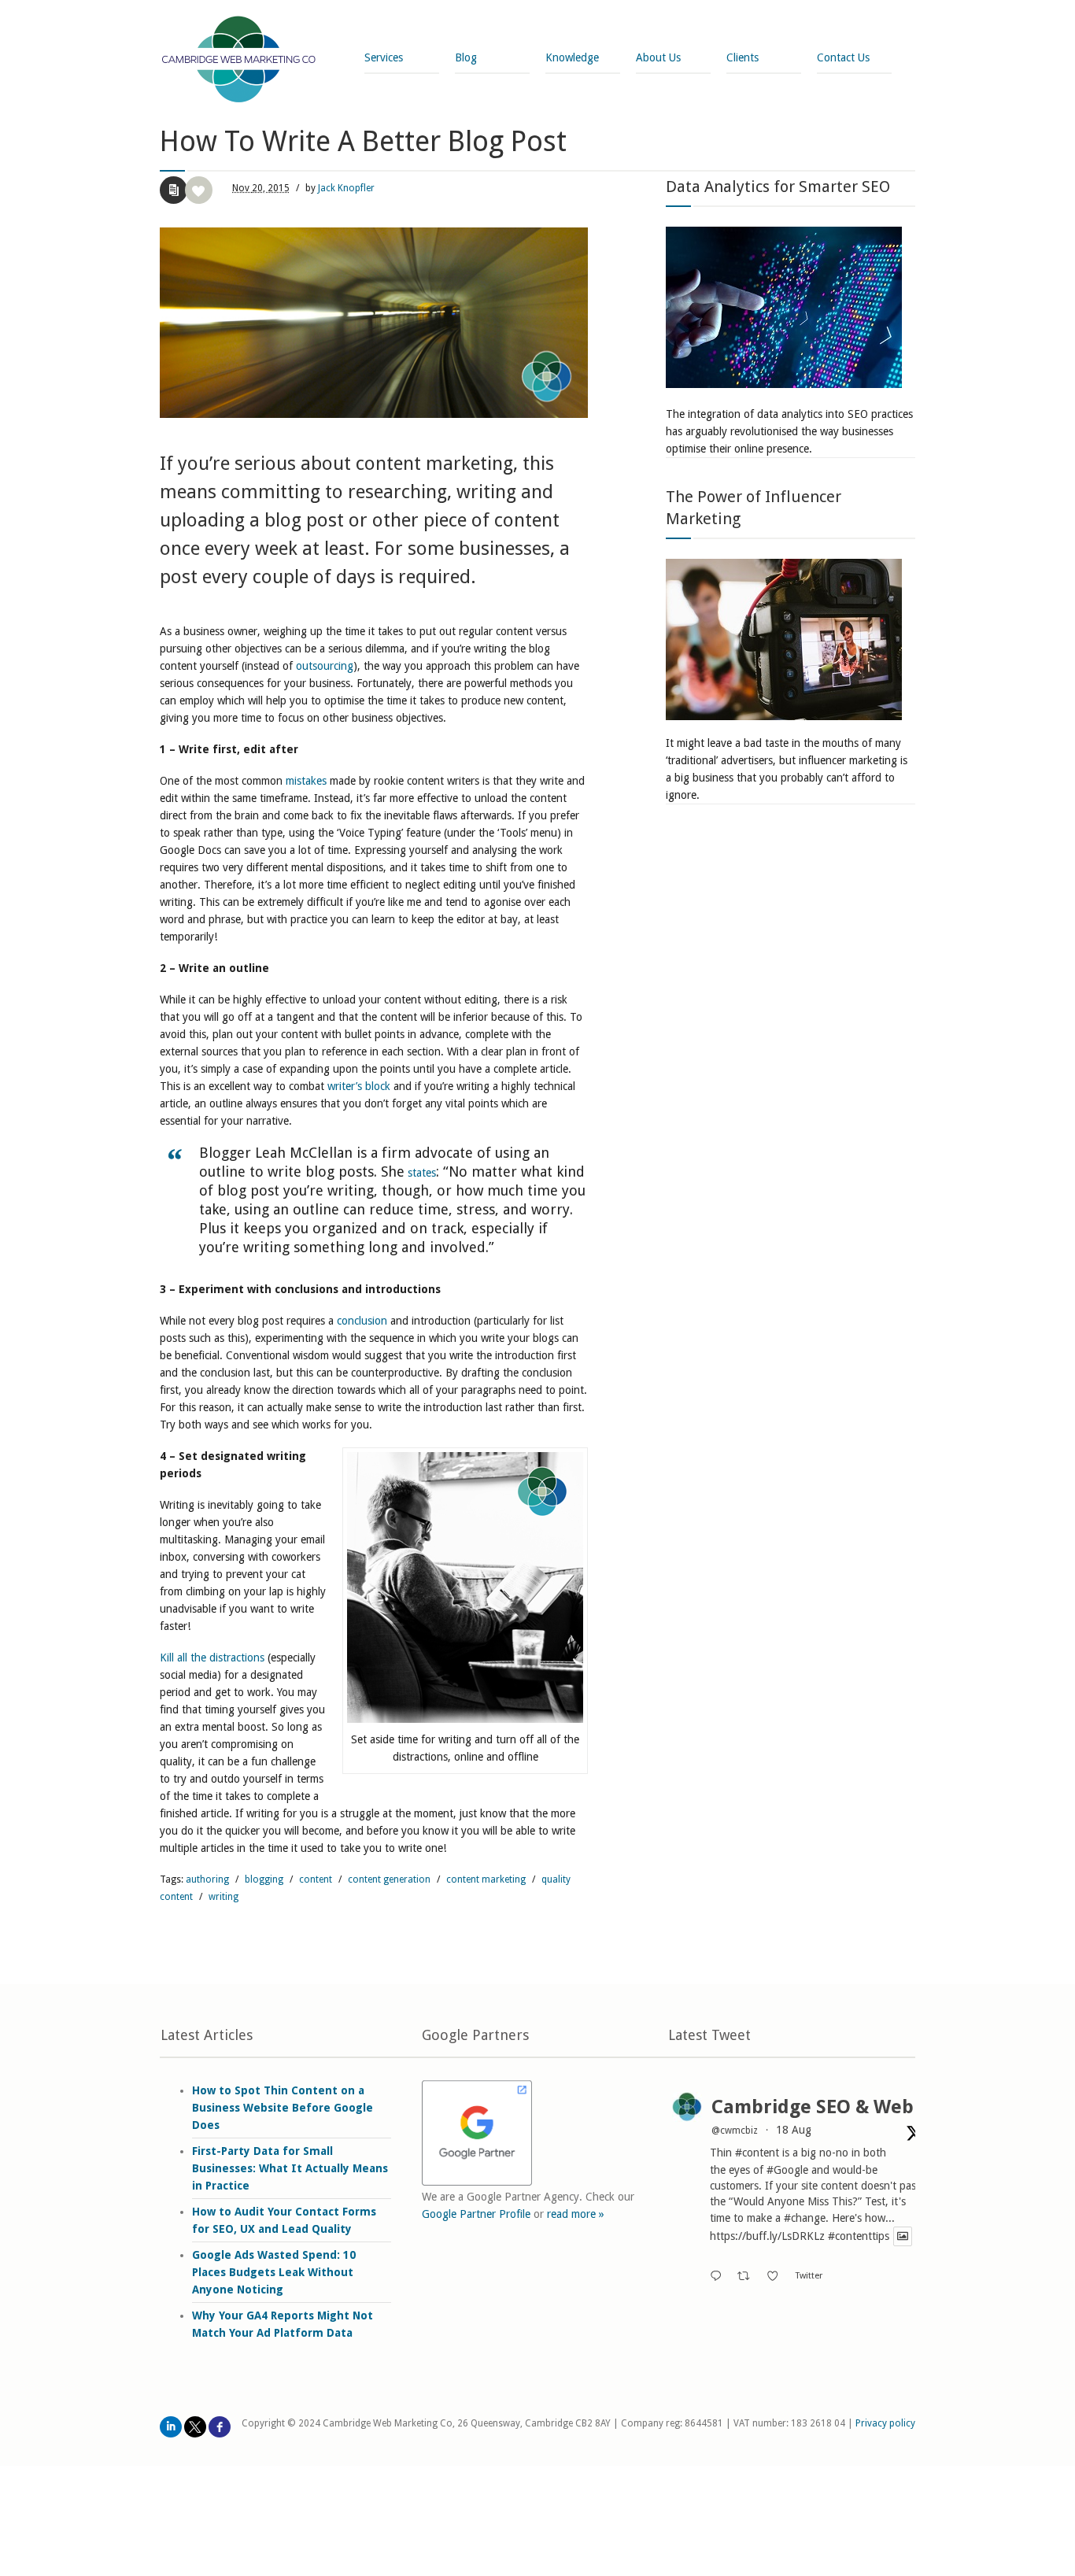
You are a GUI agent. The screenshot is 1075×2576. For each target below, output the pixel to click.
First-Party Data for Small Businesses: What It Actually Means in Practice (290, 2168)
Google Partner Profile (476, 2214)
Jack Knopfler (346, 188)
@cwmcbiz (735, 2131)
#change (805, 2218)
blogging (264, 1879)
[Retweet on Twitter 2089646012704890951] (748, 2277)
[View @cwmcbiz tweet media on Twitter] (903, 2236)
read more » (576, 2214)
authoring (207, 1879)
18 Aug (794, 2130)
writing (223, 1897)
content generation (389, 1879)
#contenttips (859, 2237)
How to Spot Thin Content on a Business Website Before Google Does (283, 2108)
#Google (787, 2170)
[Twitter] (195, 2427)
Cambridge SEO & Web (813, 2107)
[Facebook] (220, 2427)
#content (757, 2153)
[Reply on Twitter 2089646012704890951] (719, 2277)
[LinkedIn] (171, 2427)
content (316, 1879)
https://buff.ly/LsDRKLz (767, 2237)
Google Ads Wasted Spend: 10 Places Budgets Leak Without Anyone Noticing (274, 2272)
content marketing (486, 1879)
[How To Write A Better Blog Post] (374, 323)
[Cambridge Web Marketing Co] (239, 61)
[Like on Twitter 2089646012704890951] (777, 2277)
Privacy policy (885, 2423)
